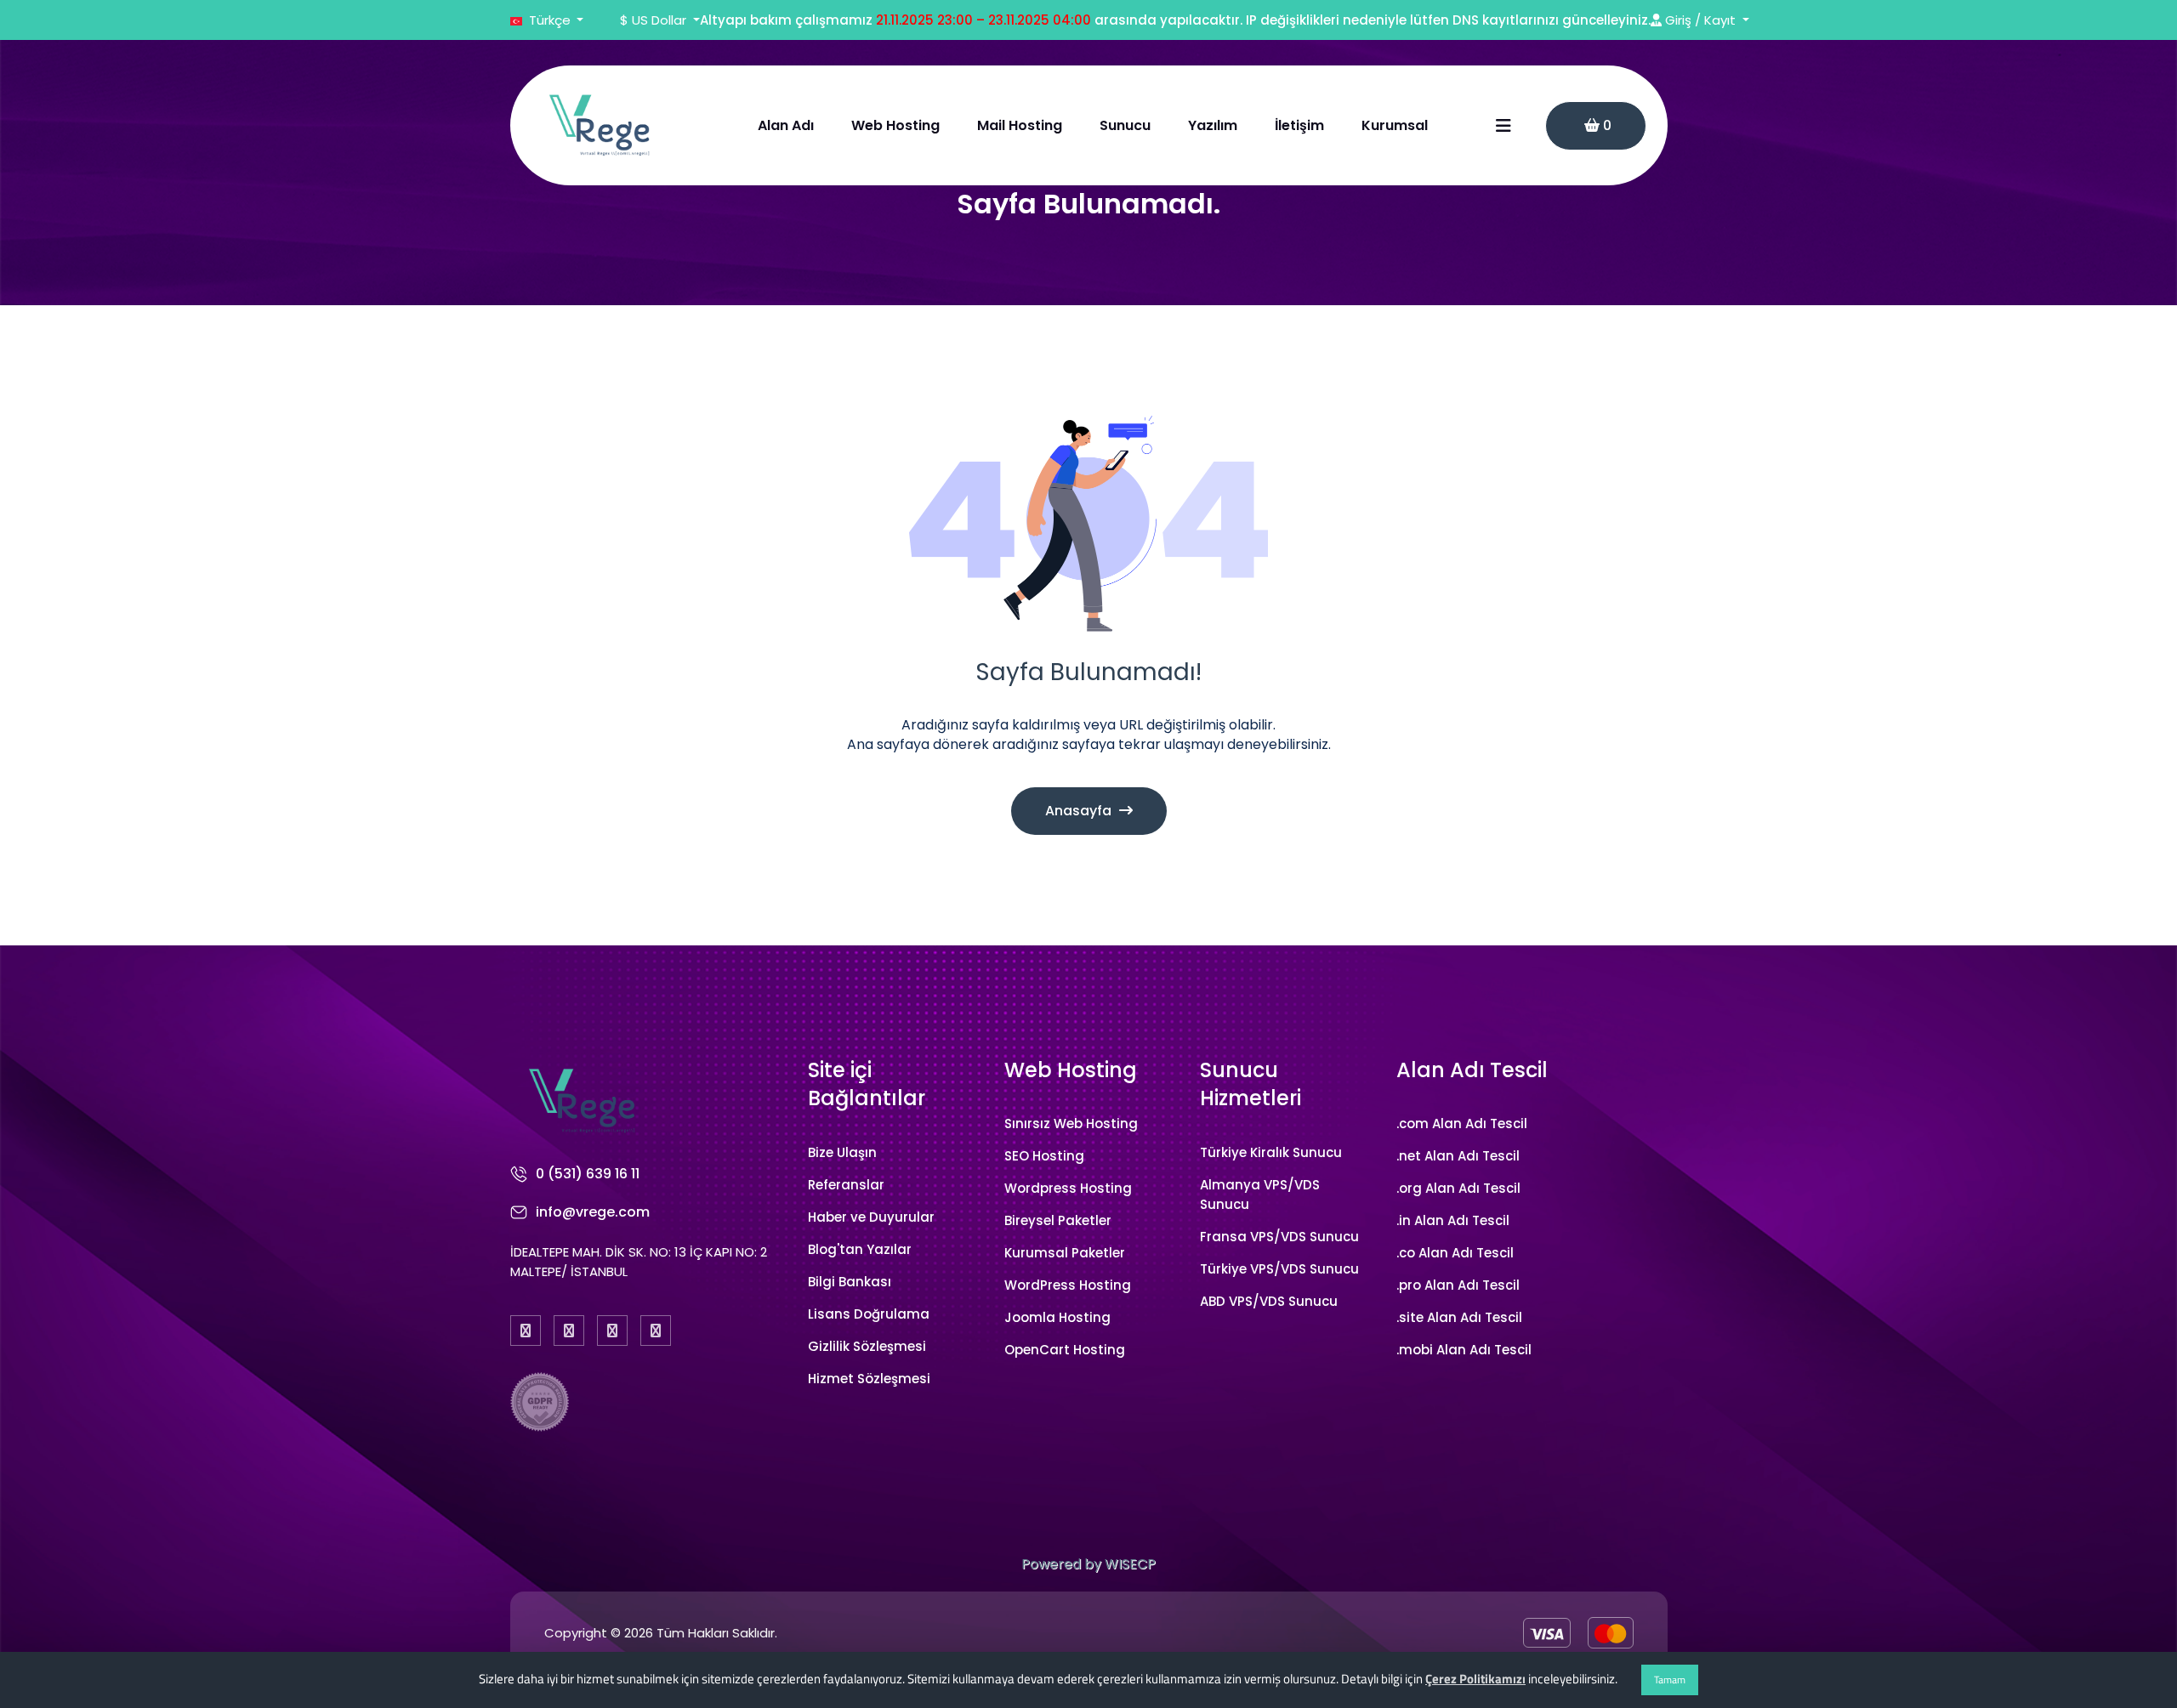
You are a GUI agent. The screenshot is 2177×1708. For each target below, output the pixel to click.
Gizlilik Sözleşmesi (867, 1346)
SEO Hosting (1044, 1156)
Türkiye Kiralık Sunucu (1271, 1152)
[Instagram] (612, 1331)
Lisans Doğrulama (869, 1314)
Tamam (1670, 1680)
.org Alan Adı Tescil (1458, 1188)
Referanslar (846, 1185)
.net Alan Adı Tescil (1458, 1156)
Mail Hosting (1020, 125)
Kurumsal (1395, 125)
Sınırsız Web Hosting (1071, 1124)
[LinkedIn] (656, 1331)
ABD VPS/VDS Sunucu (1269, 1301)
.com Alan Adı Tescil (1462, 1124)
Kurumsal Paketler (1065, 1253)
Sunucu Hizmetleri (1250, 1084)
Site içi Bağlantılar (867, 1084)
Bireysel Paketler (1058, 1220)
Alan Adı (786, 125)
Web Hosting (895, 125)
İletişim (1299, 125)
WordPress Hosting (1068, 1285)
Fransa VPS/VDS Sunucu (1279, 1237)
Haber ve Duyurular (871, 1217)
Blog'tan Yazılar (860, 1249)
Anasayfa (1080, 811)
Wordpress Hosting (1068, 1188)
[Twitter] (569, 1331)
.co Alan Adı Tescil (1455, 1253)
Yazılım (1213, 125)
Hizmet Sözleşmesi (869, 1379)
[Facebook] (526, 1331)
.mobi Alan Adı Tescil (1464, 1350)
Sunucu (1125, 125)
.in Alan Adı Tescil (1453, 1220)
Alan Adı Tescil (1472, 1070)
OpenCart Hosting (1065, 1350)
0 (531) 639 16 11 (588, 1174)
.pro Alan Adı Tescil (1458, 1285)
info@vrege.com (593, 1212)
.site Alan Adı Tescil (1459, 1317)
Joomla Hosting (1057, 1317)
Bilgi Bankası (850, 1282)
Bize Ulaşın (842, 1152)
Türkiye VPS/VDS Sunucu (1279, 1269)
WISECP (1130, 1564)
